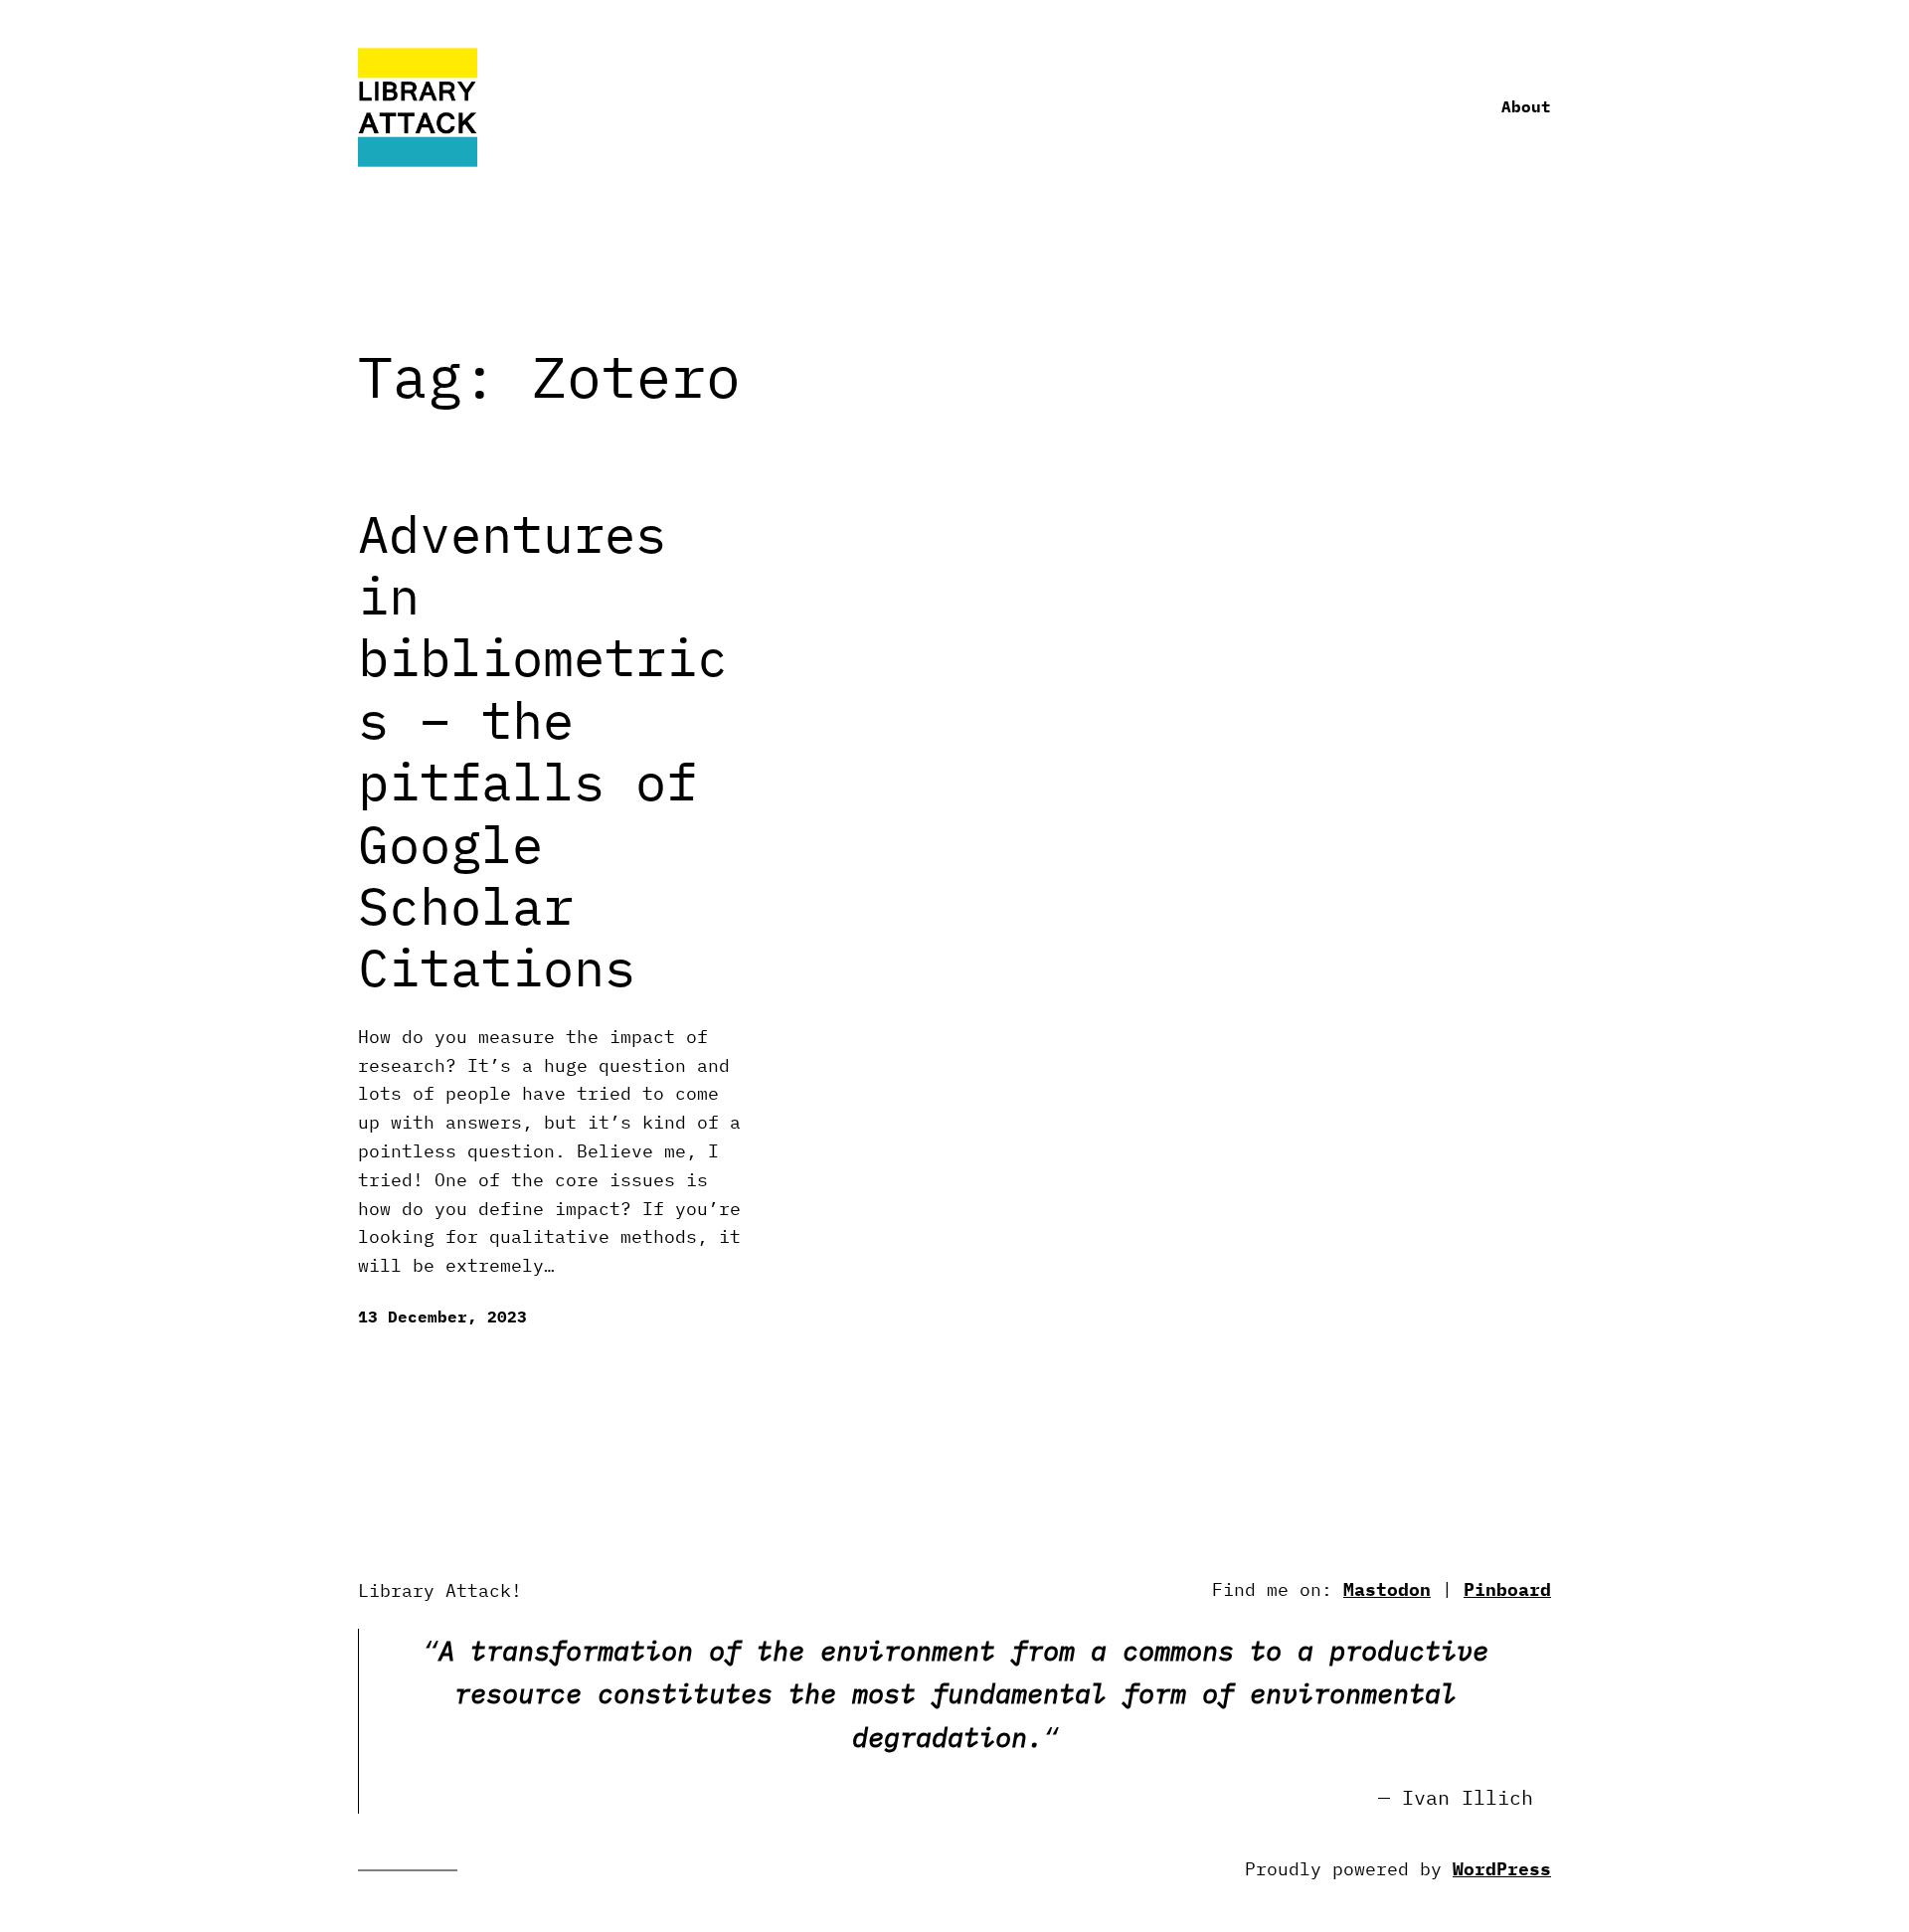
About (1526, 106)
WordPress (1502, 1869)
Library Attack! (440, 1590)
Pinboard (1507, 1589)
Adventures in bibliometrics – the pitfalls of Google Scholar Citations (543, 751)
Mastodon (1387, 1589)
